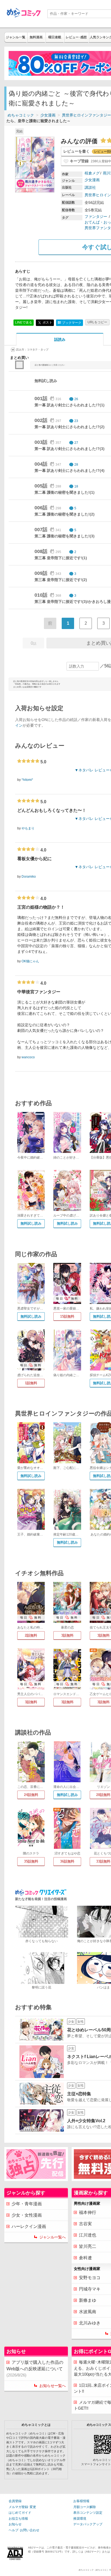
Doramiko (29, 877)
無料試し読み (31, 1223)
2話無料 (31, 1635)
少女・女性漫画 (27, 2215)
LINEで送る (24, 322)
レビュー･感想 (76, 37)
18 (76, 486)
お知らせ (15, 2524)
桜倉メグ (92, 173)
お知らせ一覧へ (53, 2386)
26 (76, 399)
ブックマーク (70, 323)
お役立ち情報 (18, 2519)
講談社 (90, 187)
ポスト (47, 322)
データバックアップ (88, 2524)
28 (76, 465)
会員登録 (15, 2501)
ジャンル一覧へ (53, 2237)
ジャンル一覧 (16, 37)
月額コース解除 (85, 2507)
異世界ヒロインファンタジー (86, 115)
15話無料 (67, 1316)
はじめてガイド (20, 2513)
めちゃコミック (21, 115)
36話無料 (67, 1861)
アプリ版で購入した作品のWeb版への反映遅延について (35, 2369)
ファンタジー (96, 217)
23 (76, 421)
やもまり (28, 828)
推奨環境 (80, 2519)
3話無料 (67, 1635)
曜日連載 (55, 37)
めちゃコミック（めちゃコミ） (94, 2570)
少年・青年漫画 (27, 2204)
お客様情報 (81, 2501)
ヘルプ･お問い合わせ (24, 2530)
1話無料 (31, 1383)
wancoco (28, 1057)
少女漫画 (48, 115)
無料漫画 (36, 37)
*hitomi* (27, 780)
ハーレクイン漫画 (29, 2226)
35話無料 (31, 1861)
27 (76, 443)
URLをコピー (97, 322)
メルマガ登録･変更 (22, 2507)
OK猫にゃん (30, 961)
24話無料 (31, 1795)
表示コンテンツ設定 (88, 2513)
